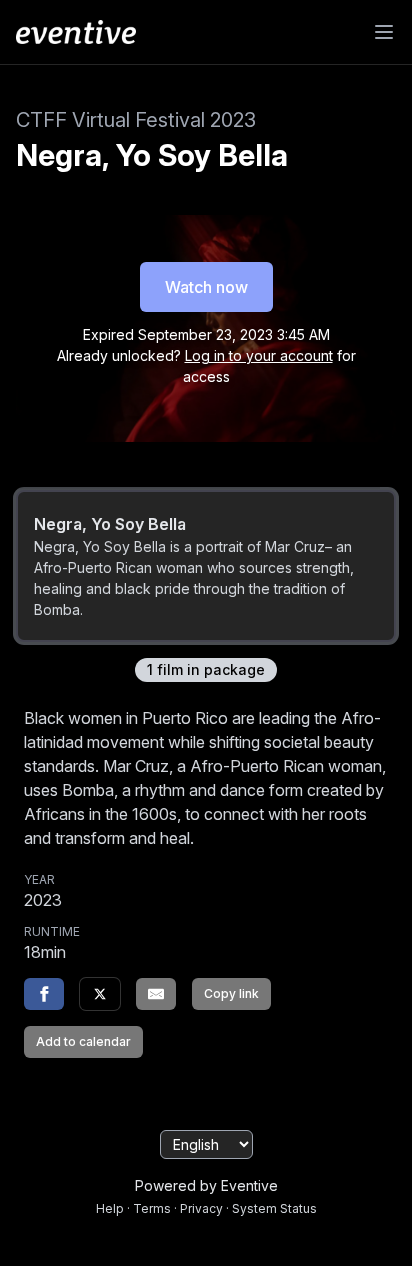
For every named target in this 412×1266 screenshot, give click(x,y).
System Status (274, 1208)
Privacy (201, 1208)
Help (110, 1208)
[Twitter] (100, 994)
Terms (152, 1208)
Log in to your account (259, 355)
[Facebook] (44, 994)
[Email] (156, 994)
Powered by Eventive (206, 1185)
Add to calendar (83, 1041)
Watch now (206, 287)
